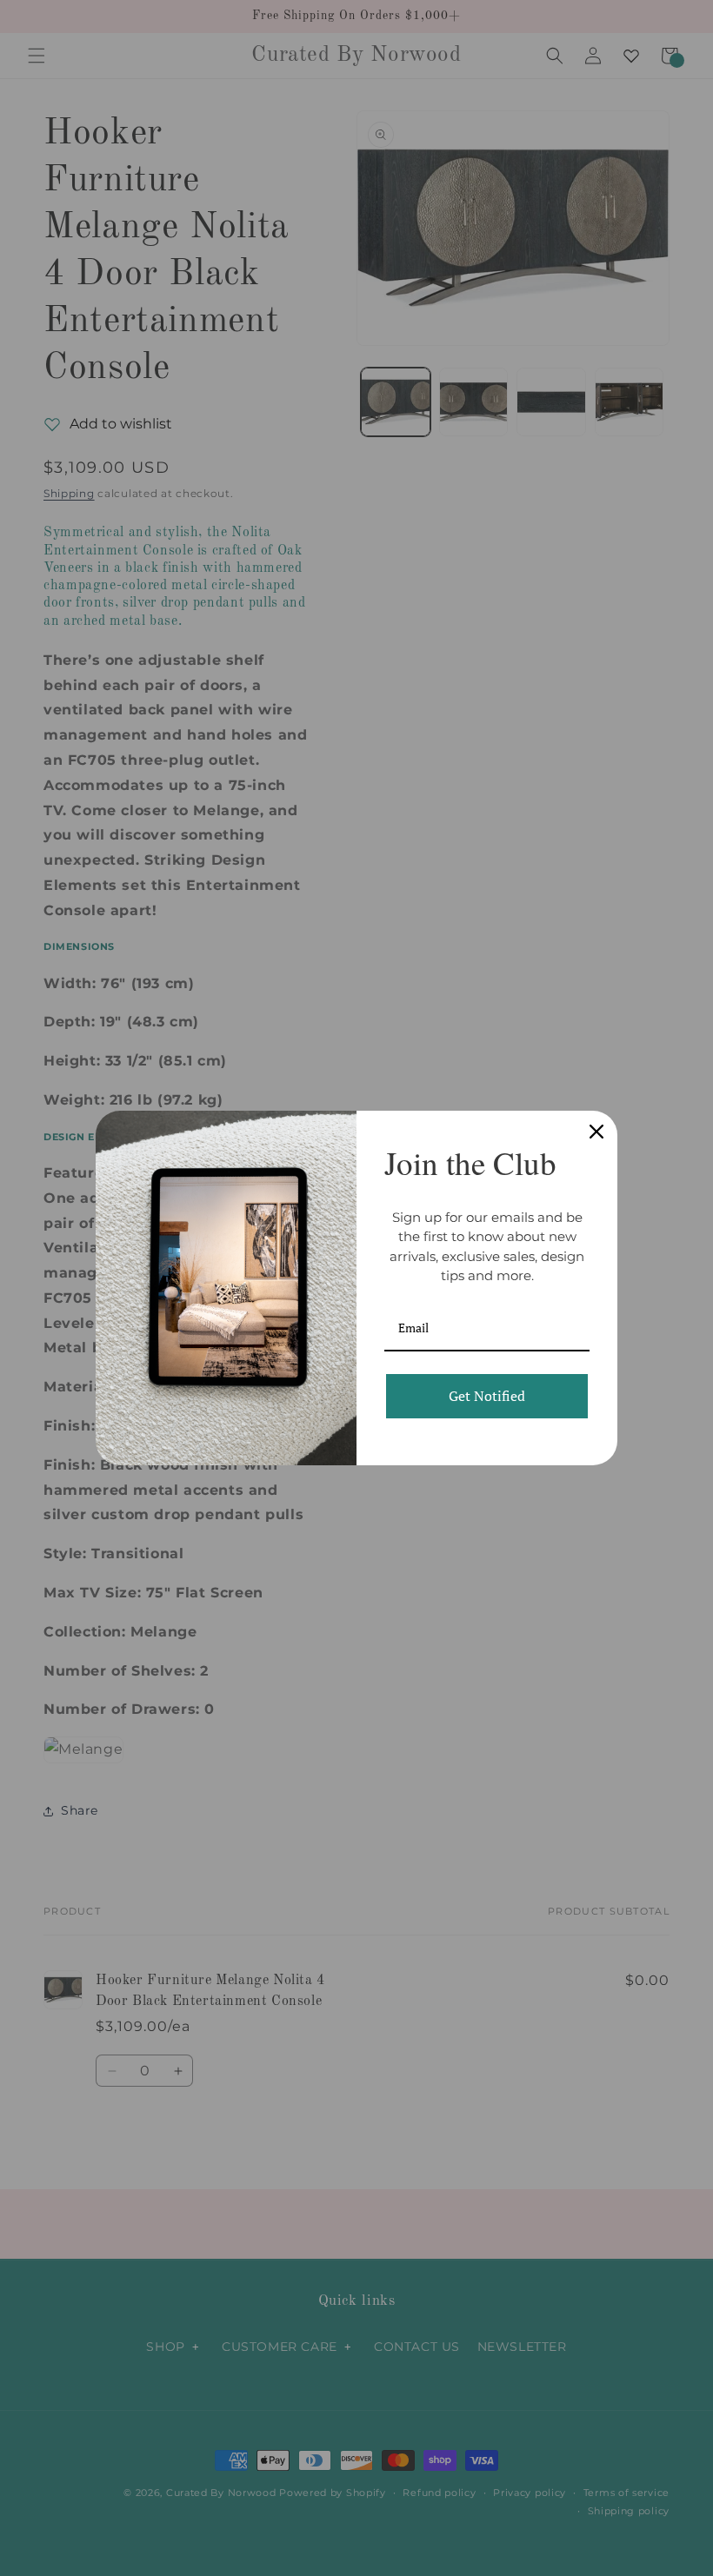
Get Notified (487, 1396)
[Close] (596, 1132)
